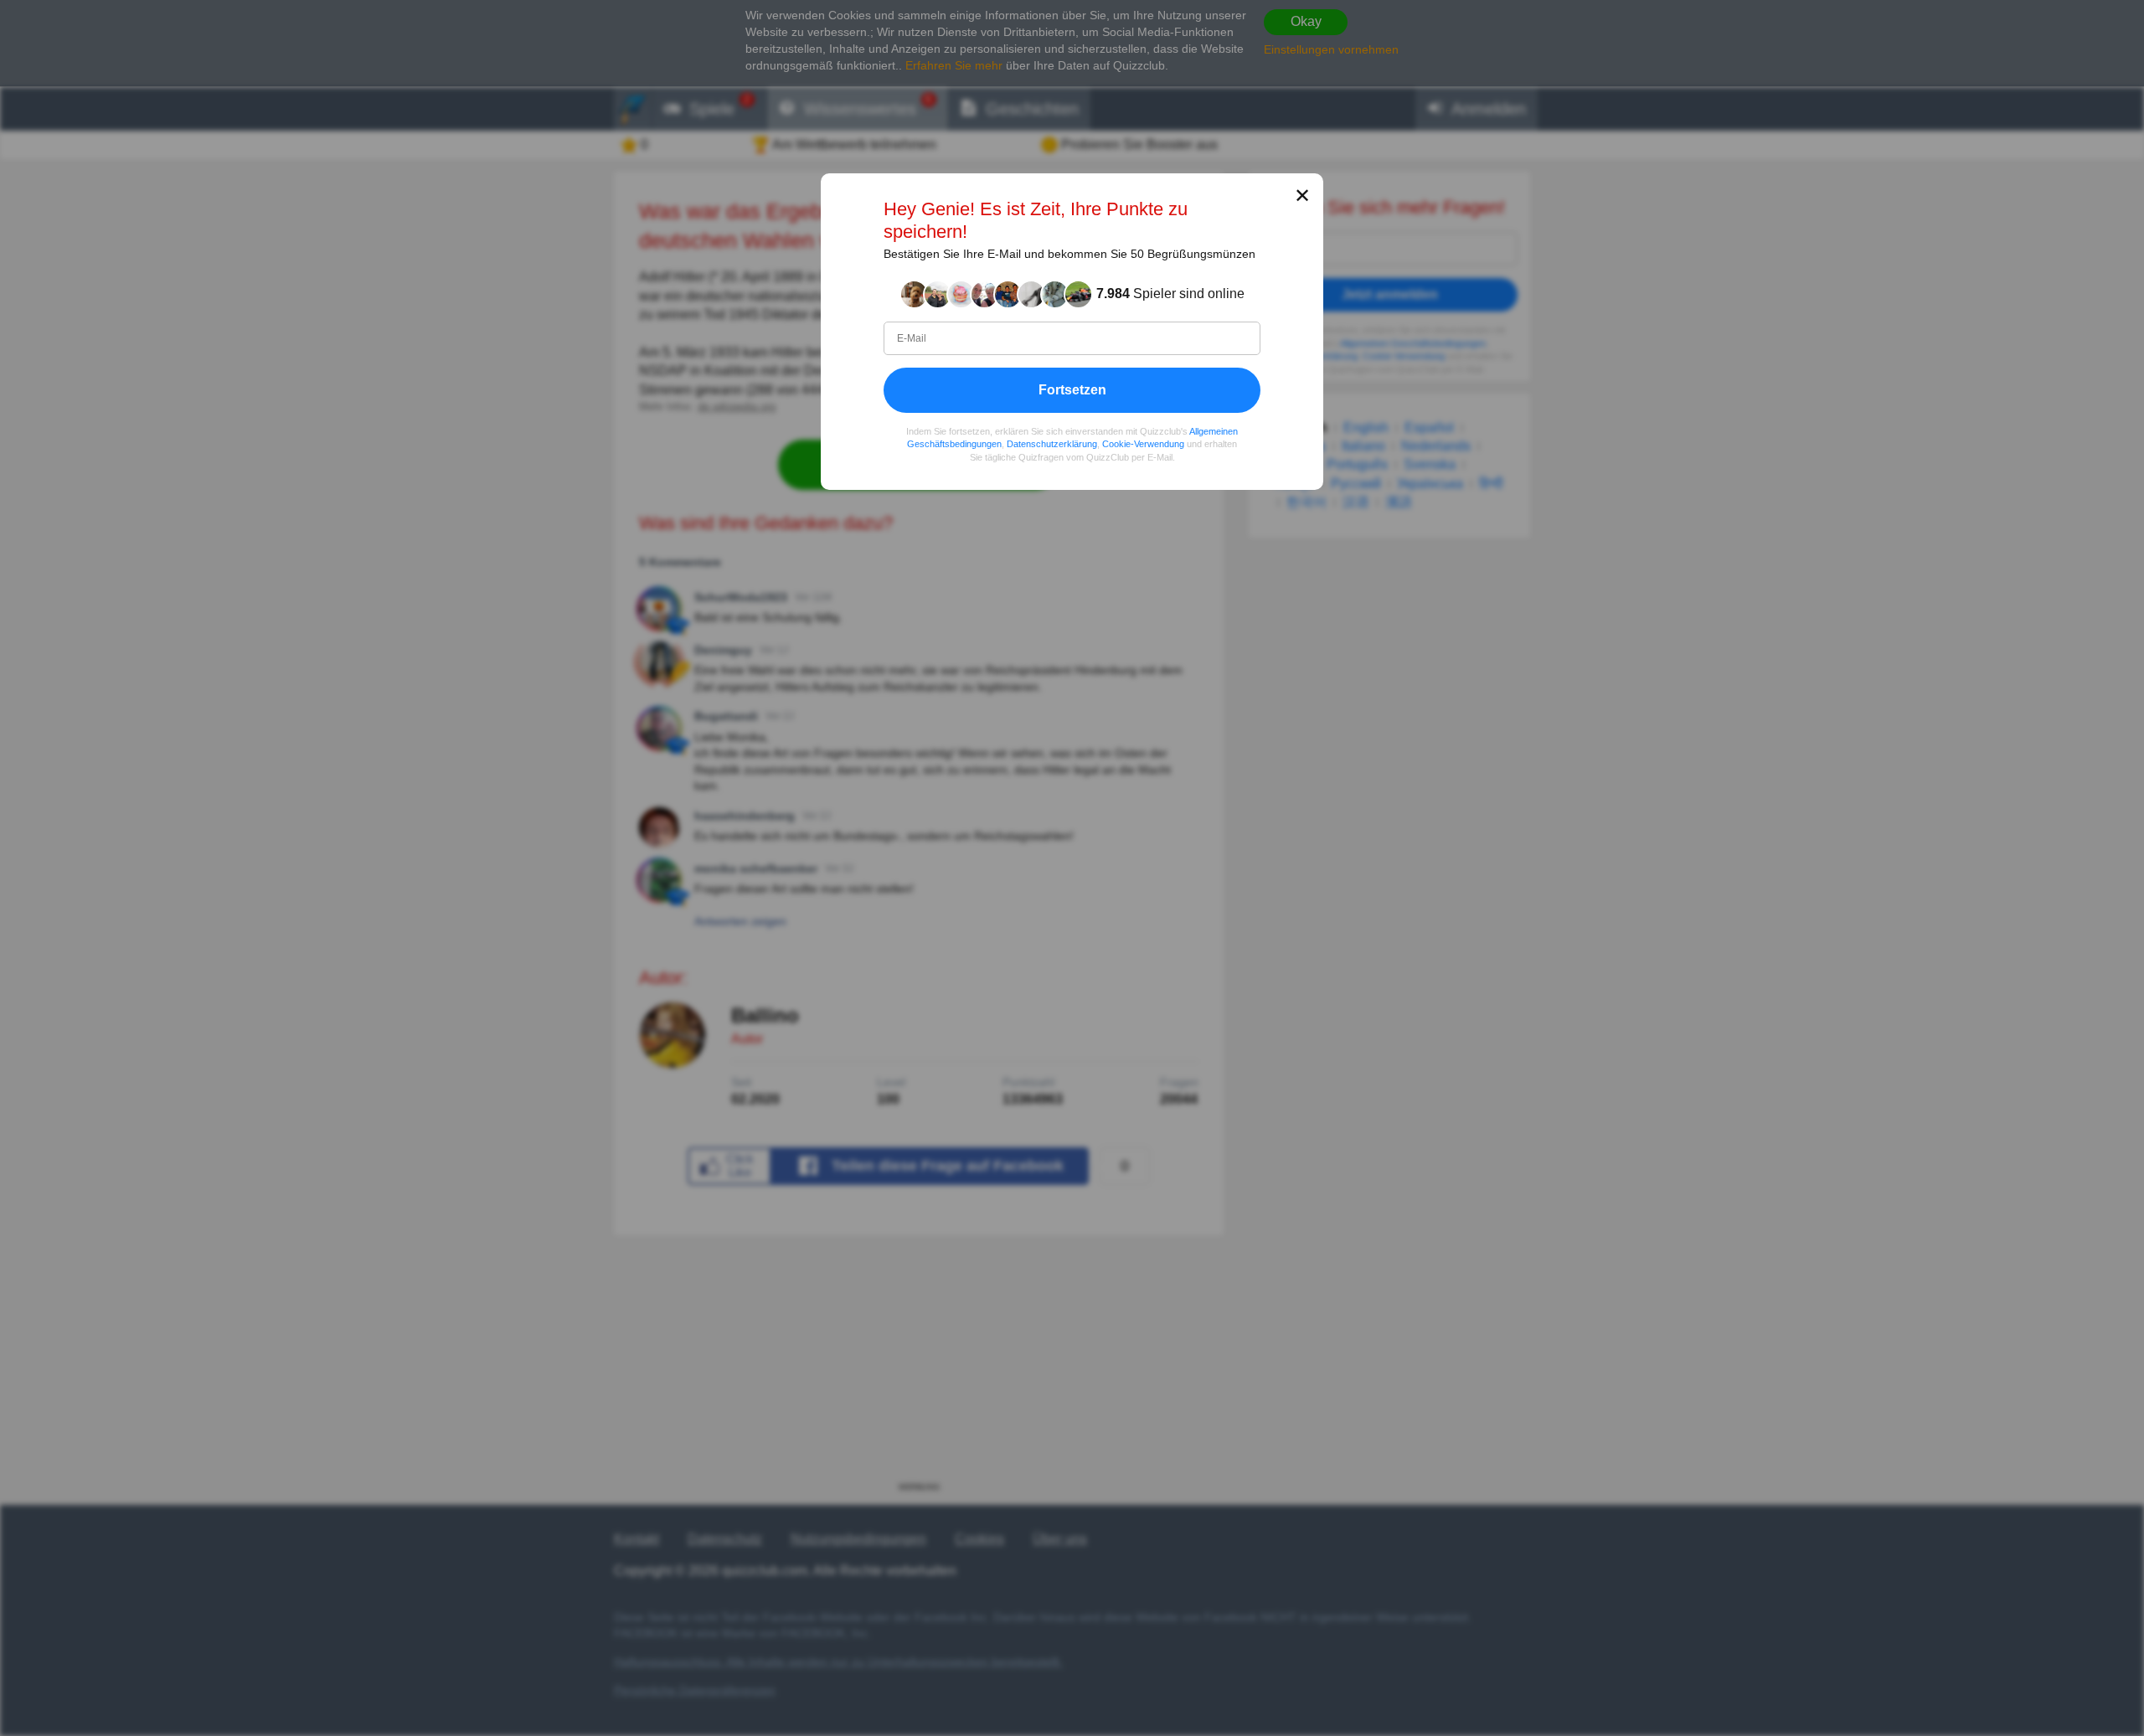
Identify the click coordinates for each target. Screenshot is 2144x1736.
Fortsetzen (1072, 390)
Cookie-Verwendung (1143, 445)
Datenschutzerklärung (1052, 445)
